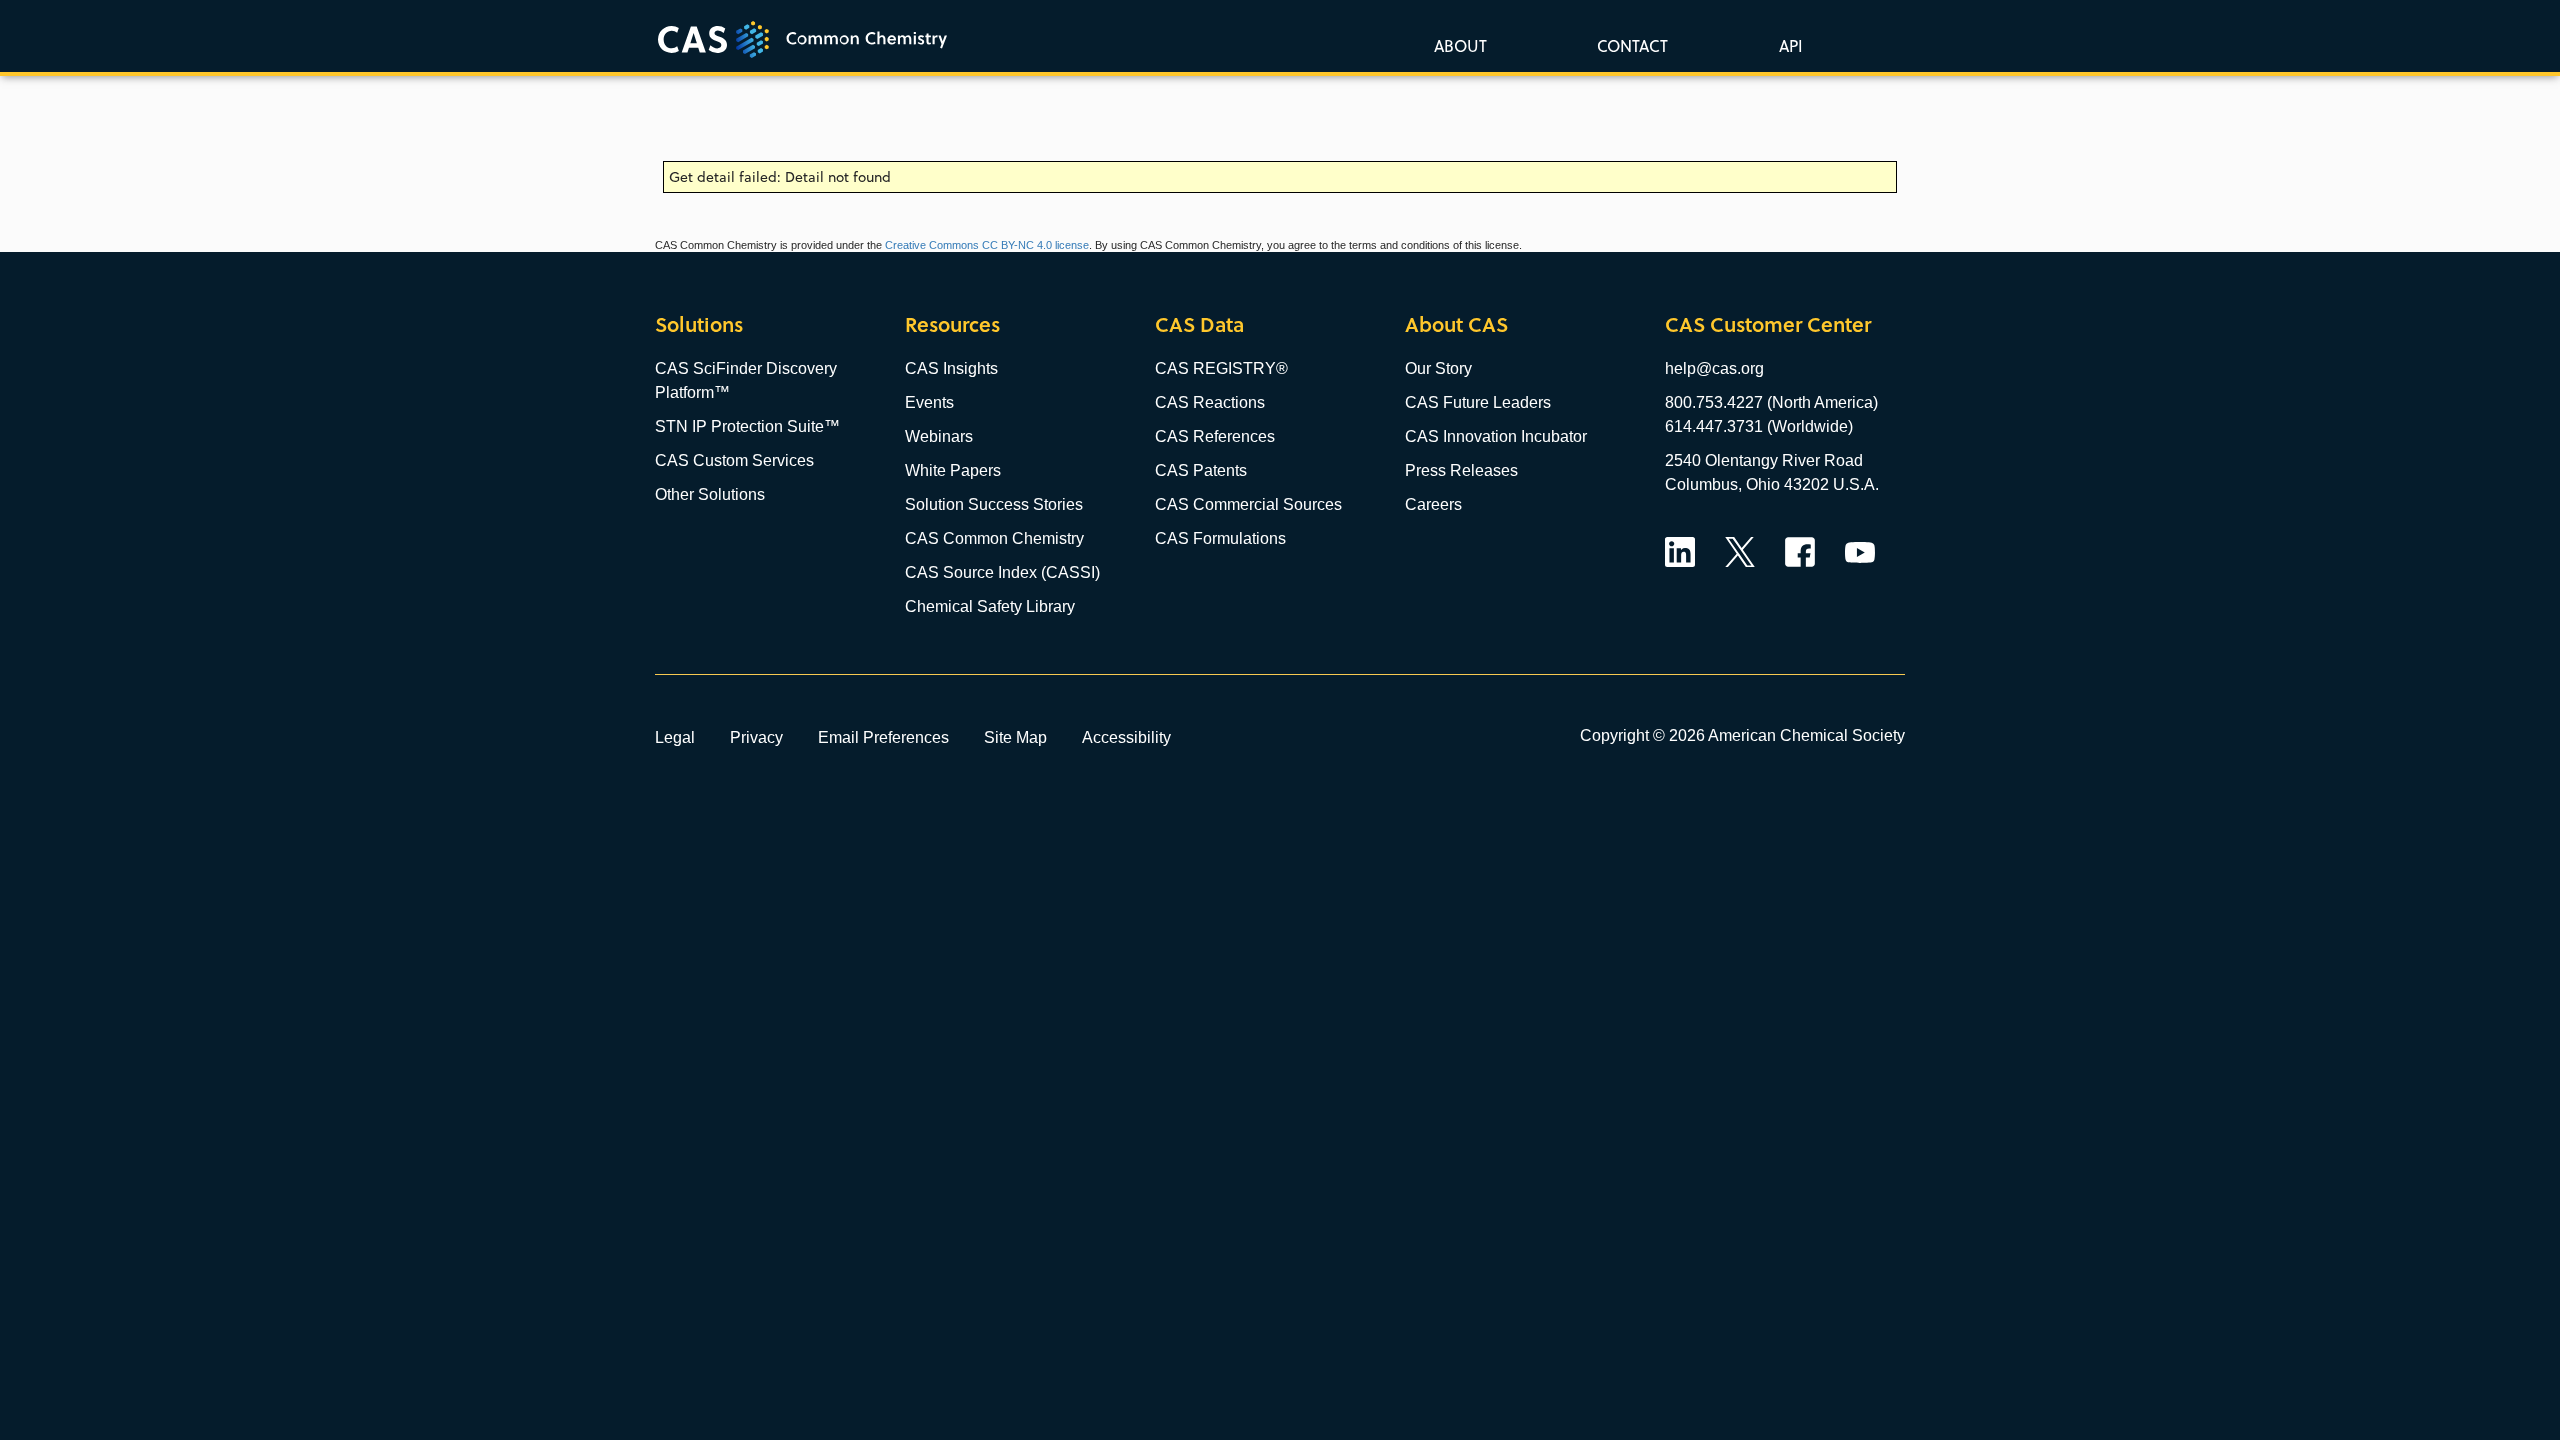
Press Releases (1461, 470)
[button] (1787, 45)
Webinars (939, 436)
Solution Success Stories (994, 504)
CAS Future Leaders (1478, 402)
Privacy (756, 737)
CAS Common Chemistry (994, 538)
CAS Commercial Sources (1248, 504)
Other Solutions (710, 494)
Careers (1433, 504)
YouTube (1860, 552)
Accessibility (1126, 737)
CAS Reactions (1210, 402)
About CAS (1456, 324)
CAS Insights (951, 368)
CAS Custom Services (734, 460)
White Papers (953, 470)
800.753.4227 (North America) (1771, 402)
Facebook (1800, 552)
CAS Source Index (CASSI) (1002, 572)
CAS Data (1199, 324)
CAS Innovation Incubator (1496, 436)
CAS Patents (1201, 470)
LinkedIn (1680, 552)
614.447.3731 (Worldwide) (1759, 426)
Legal (675, 737)
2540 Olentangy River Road (1764, 460)
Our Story (1438, 368)
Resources (952, 324)
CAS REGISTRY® (1221, 368)
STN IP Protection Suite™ (747, 426)
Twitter (1740, 552)
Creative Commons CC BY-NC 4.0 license (987, 245)
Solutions (699, 324)
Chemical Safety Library (990, 606)
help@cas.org (1714, 368)
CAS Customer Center (1768, 324)
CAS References (1215, 436)
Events (929, 402)
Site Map (1015, 737)
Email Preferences (883, 737)
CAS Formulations (1220, 538)
